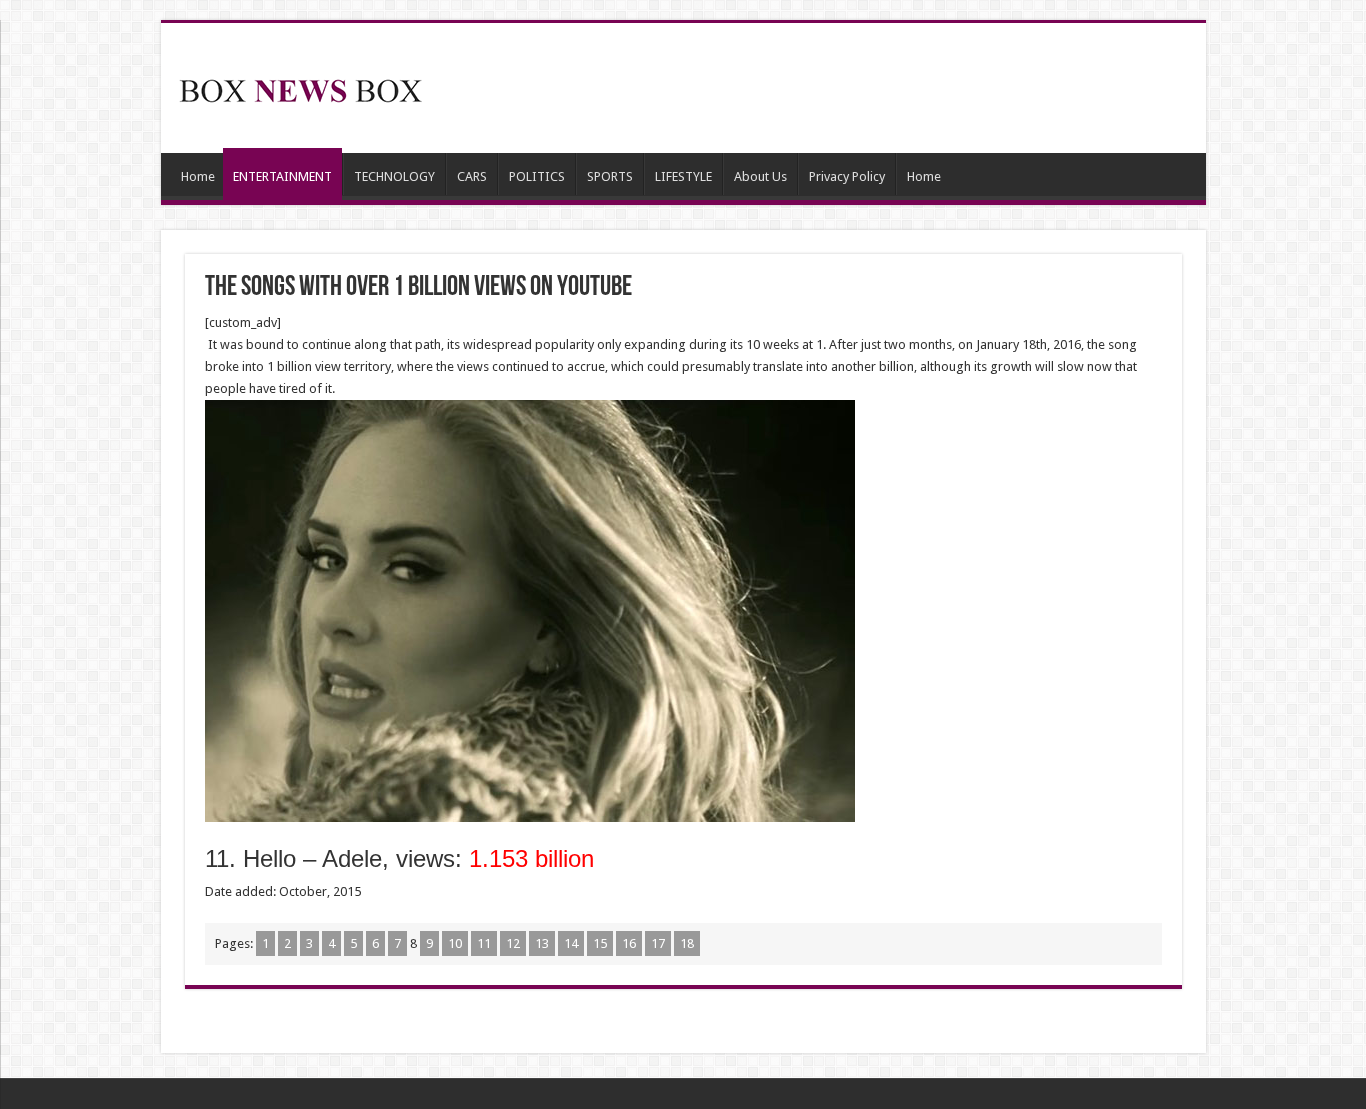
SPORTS (610, 176)
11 (484, 943)
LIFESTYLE (683, 176)
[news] (301, 87)
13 (542, 943)
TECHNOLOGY (394, 176)
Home (198, 176)
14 (571, 943)
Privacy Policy (847, 176)
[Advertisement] (827, 88)
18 (687, 943)
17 (658, 943)
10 (455, 943)
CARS (472, 176)
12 (513, 943)
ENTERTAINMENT (282, 176)
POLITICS (537, 176)
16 (629, 943)
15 (600, 943)
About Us (760, 176)
